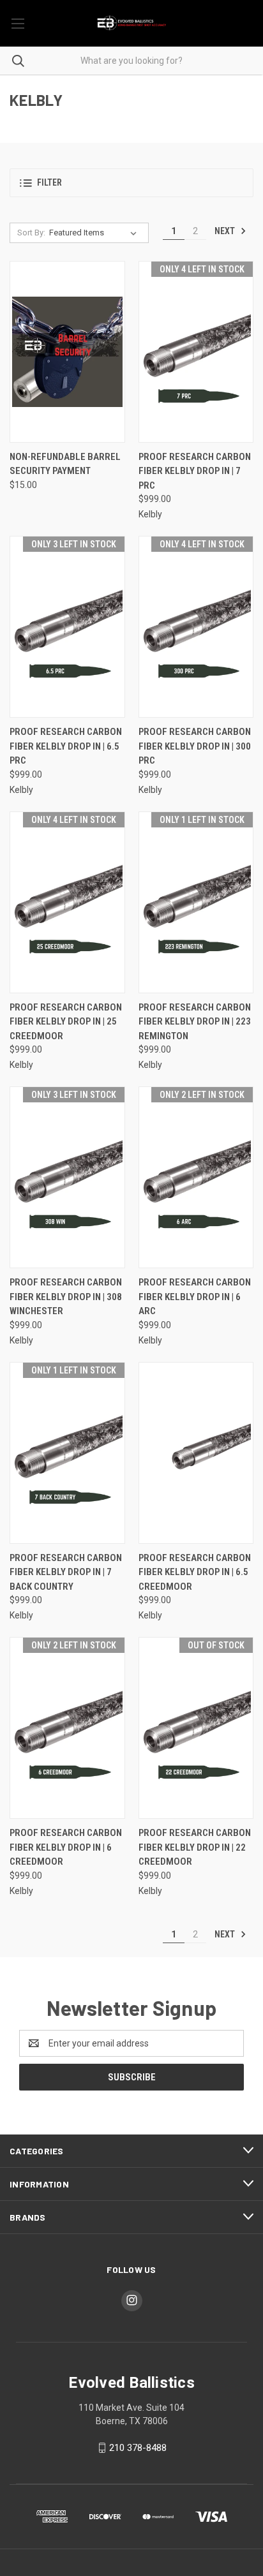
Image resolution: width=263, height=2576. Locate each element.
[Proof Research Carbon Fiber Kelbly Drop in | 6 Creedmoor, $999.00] (67, 1728)
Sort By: (31, 233)
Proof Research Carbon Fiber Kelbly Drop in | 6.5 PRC (66, 746)
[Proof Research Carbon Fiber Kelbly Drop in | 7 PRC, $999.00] (196, 352)
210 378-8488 (138, 2448)
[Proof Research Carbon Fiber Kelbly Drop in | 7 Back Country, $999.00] (67, 1453)
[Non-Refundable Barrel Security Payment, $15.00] (67, 352)
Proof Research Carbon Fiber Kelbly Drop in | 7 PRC (195, 471)
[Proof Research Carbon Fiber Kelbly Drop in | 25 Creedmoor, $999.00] (67, 902)
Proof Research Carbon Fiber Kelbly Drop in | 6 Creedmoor (66, 1847)
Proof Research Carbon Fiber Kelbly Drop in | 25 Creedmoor (66, 1022)
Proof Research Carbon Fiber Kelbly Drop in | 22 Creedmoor (195, 1847)
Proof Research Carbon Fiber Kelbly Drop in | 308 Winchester (66, 1297)
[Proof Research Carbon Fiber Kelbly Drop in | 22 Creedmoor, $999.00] (196, 1728)
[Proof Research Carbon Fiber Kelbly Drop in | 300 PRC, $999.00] (196, 627)
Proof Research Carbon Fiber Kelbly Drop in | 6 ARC (195, 1297)
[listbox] (95, 233)
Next (226, 231)
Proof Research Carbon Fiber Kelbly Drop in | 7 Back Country (66, 1572)
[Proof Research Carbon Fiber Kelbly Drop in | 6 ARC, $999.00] (196, 1177)
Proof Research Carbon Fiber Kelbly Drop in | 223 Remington (195, 1022)
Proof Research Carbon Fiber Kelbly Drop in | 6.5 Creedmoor (195, 1572)
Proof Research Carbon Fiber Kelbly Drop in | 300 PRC (195, 746)
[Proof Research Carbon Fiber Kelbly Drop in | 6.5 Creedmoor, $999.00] (196, 1453)
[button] (131, 183)
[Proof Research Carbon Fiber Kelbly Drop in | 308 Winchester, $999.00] (67, 1177)
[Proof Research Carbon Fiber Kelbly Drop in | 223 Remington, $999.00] (196, 902)
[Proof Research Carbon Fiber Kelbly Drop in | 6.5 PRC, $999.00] (67, 627)
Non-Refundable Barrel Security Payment (65, 464)
